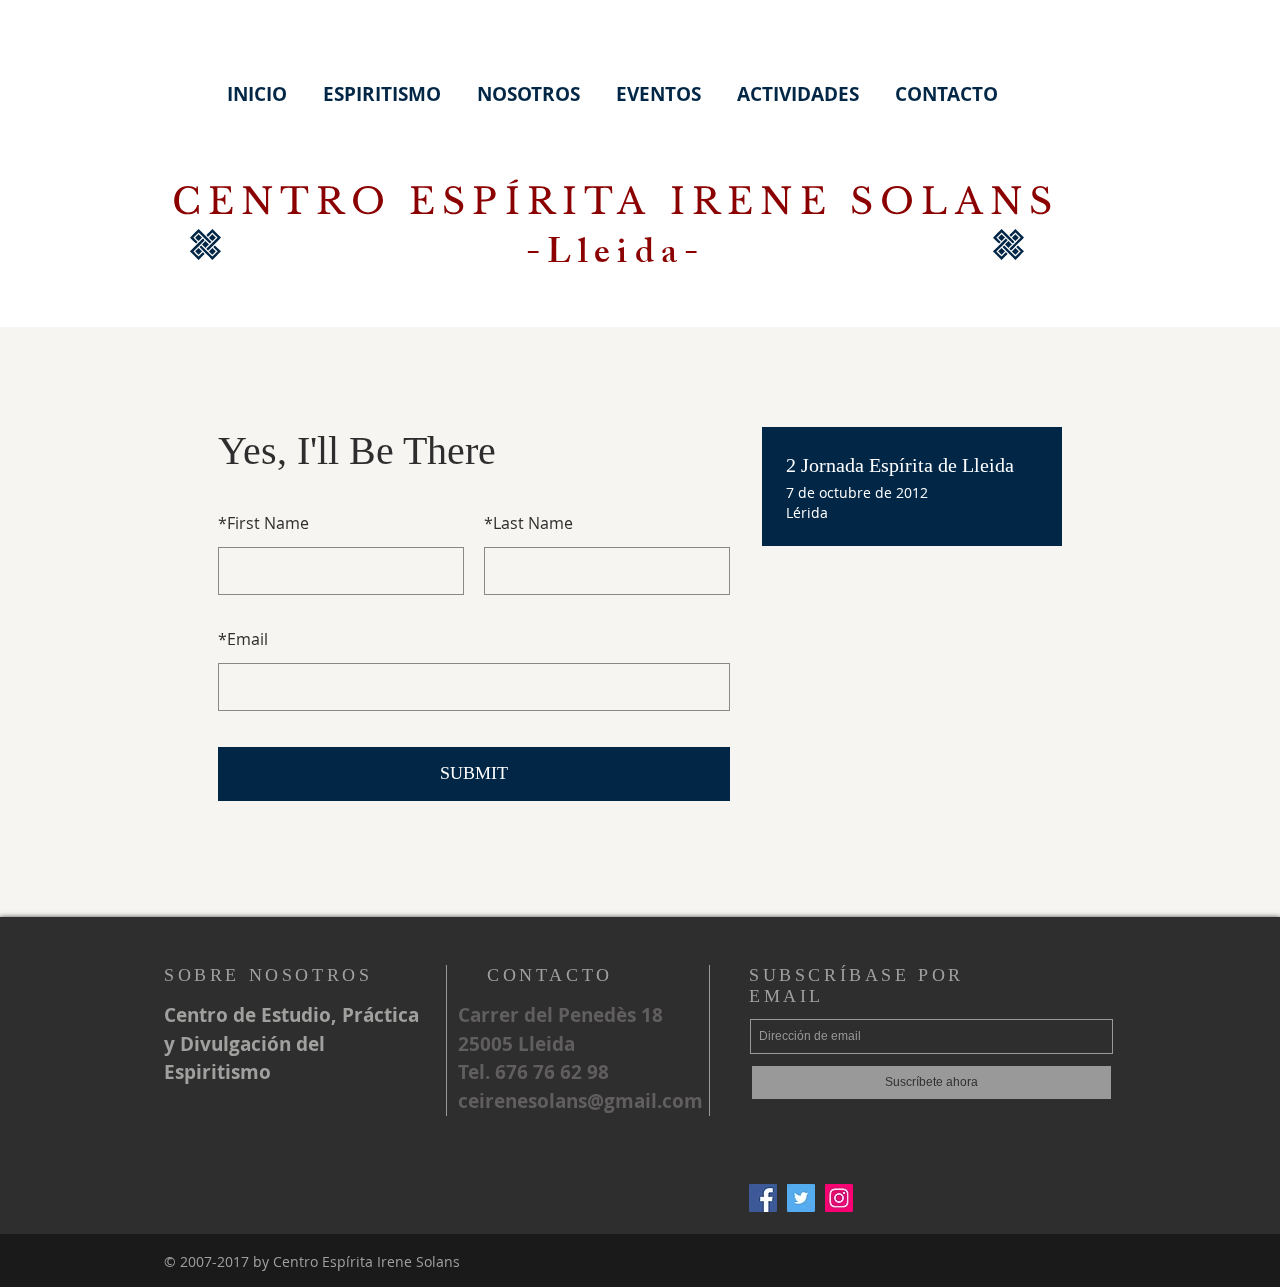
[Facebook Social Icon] (763, 1198)
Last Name (528, 523)
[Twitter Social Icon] (801, 1198)
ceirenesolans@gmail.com (580, 1101)
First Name (263, 523)
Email (243, 639)
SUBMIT (474, 773)
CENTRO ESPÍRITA (421, 201)
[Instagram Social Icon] (839, 1198)
